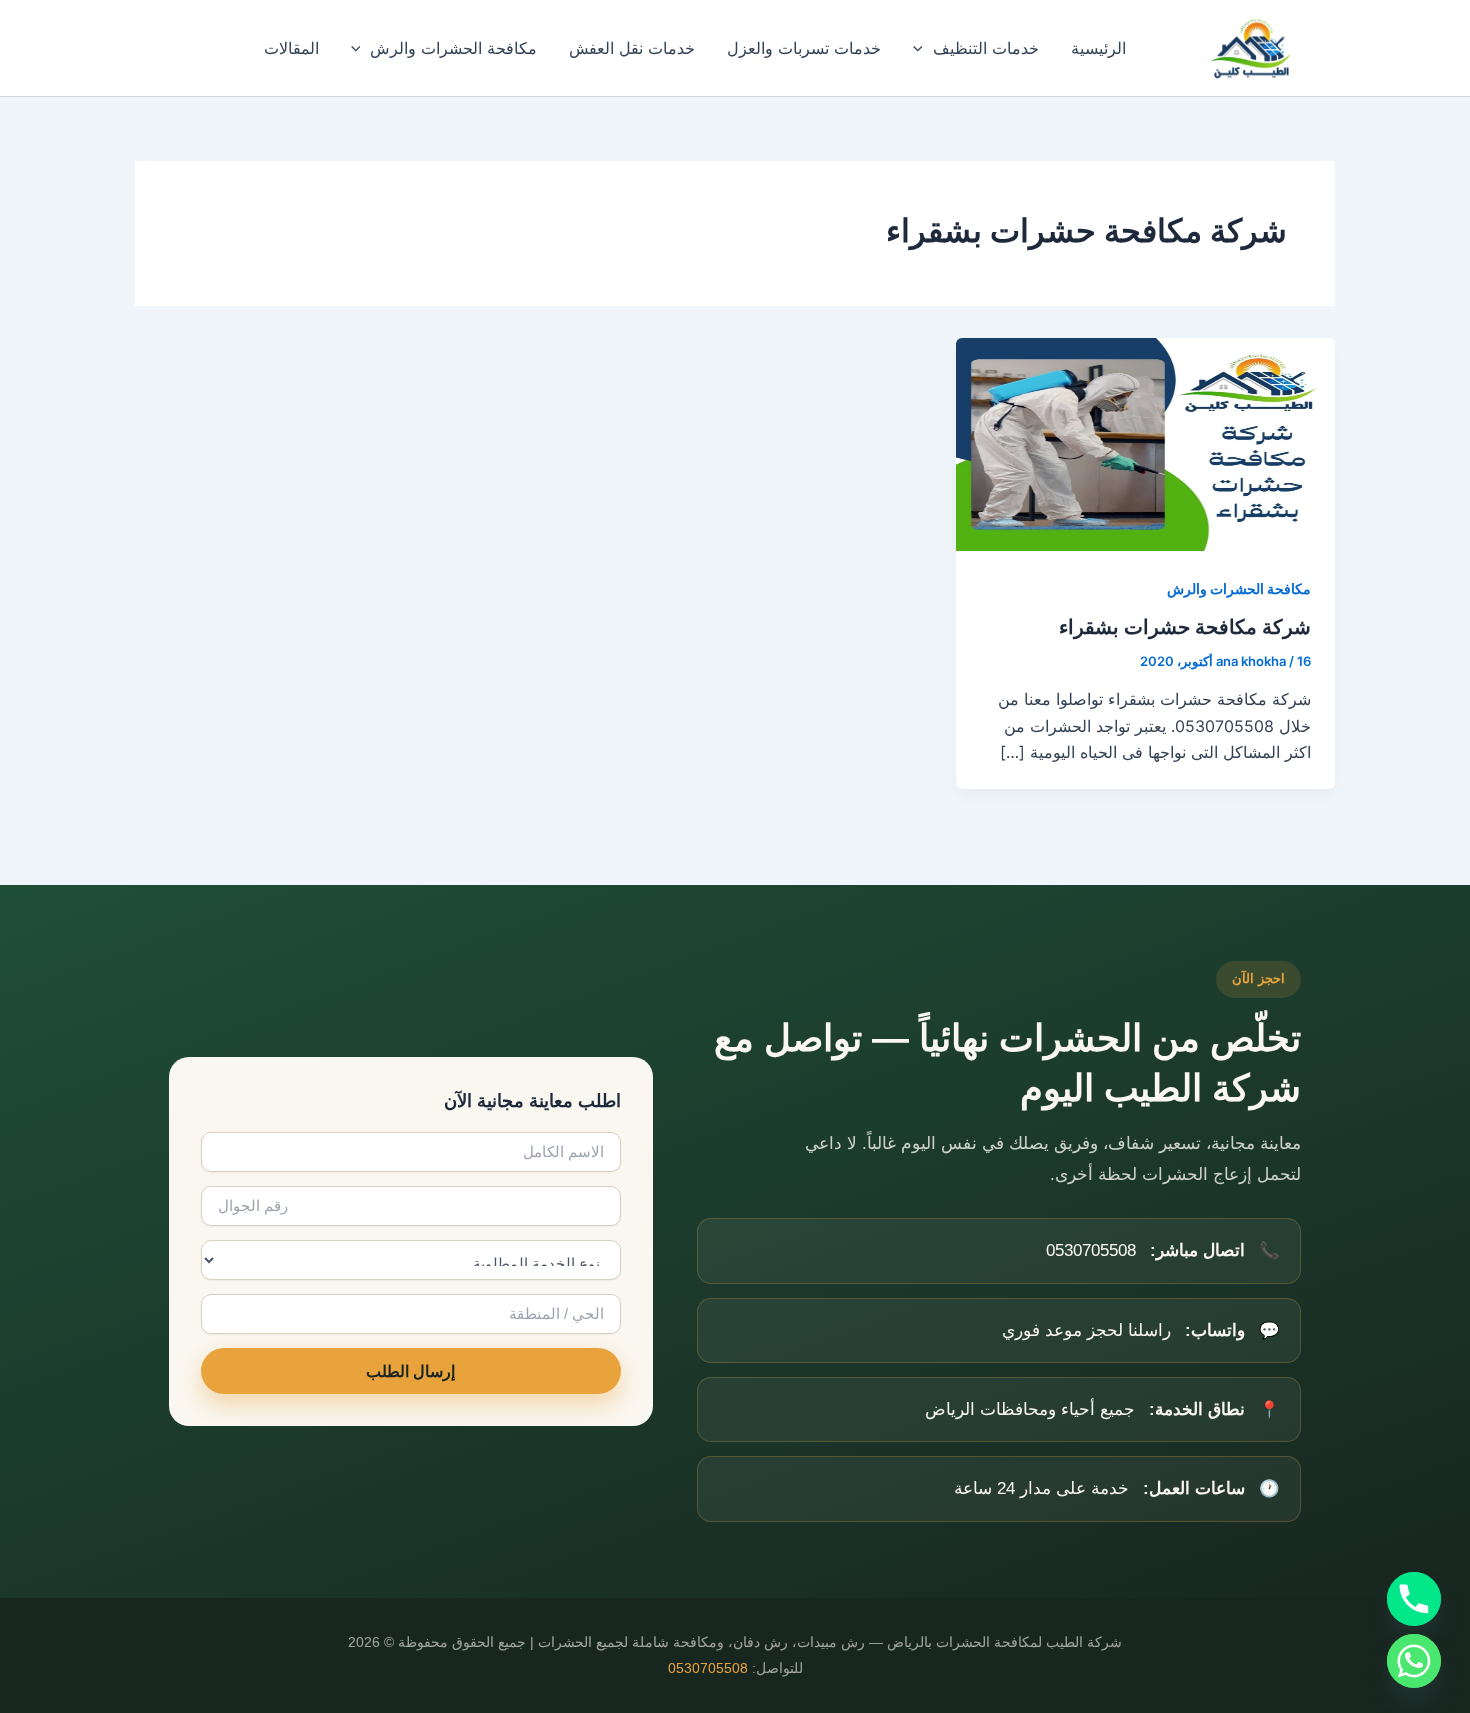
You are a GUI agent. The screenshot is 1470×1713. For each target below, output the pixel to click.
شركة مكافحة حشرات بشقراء (1185, 627)
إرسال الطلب (410, 1371)
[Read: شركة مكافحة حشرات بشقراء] (1145, 443)
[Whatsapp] (1414, 1661)
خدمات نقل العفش (632, 48)
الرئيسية (1098, 48)
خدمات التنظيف (986, 48)
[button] (923, 48)
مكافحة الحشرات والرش (453, 48)
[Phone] (1414, 1599)
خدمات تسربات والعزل (804, 48)
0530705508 (708, 1668)
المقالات (291, 48)
